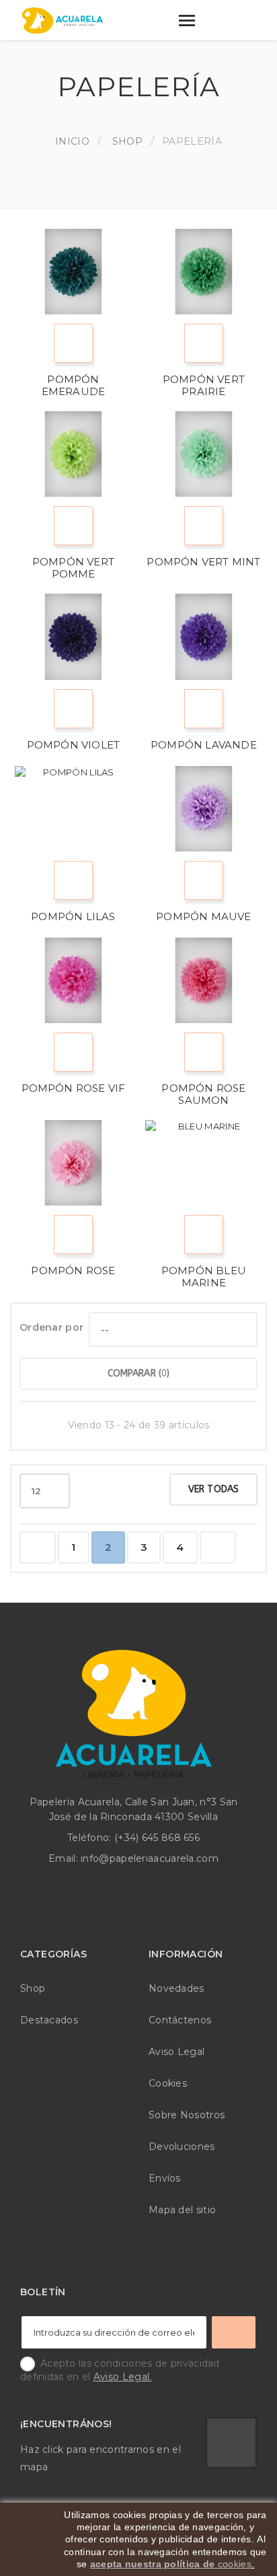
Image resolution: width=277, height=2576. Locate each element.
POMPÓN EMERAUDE (74, 385)
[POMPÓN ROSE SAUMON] (204, 980)
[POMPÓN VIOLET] (73, 636)
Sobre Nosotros (187, 2115)
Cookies (168, 2083)
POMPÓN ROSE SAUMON (203, 1094)
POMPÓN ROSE (73, 1270)
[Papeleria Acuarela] (63, 21)
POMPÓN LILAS (73, 916)
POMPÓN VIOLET (74, 745)
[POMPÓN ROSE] (73, 1163)
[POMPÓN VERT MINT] (204, 454)
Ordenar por (51, 1327)
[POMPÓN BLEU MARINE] (204, 1163)
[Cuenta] (218, 23)
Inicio (72, 141)
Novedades (176, 1988)
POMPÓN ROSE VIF (74, 1088)
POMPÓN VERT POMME (73, 568)
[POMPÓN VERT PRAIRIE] (204, 272)
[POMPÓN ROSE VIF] (73, 980)
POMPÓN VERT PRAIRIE (204, 385)
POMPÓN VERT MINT (203, 562)
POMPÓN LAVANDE (204, 745)
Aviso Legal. (123, 2377)
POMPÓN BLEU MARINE (204, 1277)
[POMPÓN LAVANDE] (204, 636)
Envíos (165, 2178)
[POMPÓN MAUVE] (204, 809)
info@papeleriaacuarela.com (150, 1858)
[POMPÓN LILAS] (73, 809)
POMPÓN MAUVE (203, 916)
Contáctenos (180, 2020)
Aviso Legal (176, 2052)
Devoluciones (182, 2147)
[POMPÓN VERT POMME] (73, 454)
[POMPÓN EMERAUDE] (73, 272)
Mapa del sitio (182, 2210)
